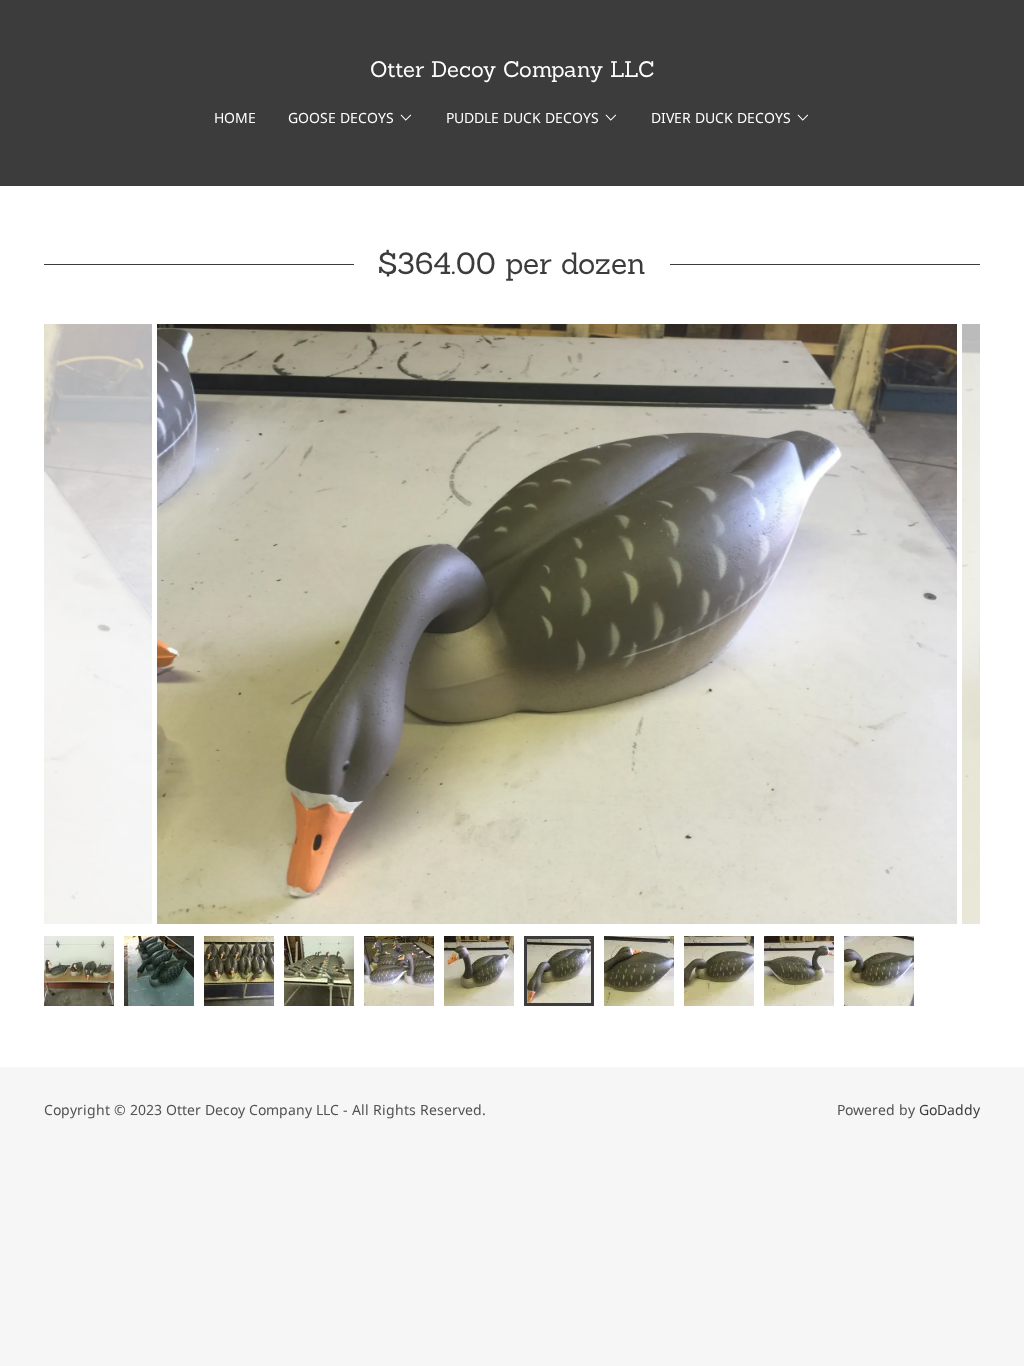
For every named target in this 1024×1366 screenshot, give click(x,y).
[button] (351, 118)
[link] (512, 71)
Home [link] (235, 117)
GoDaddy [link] (949, 1109)
